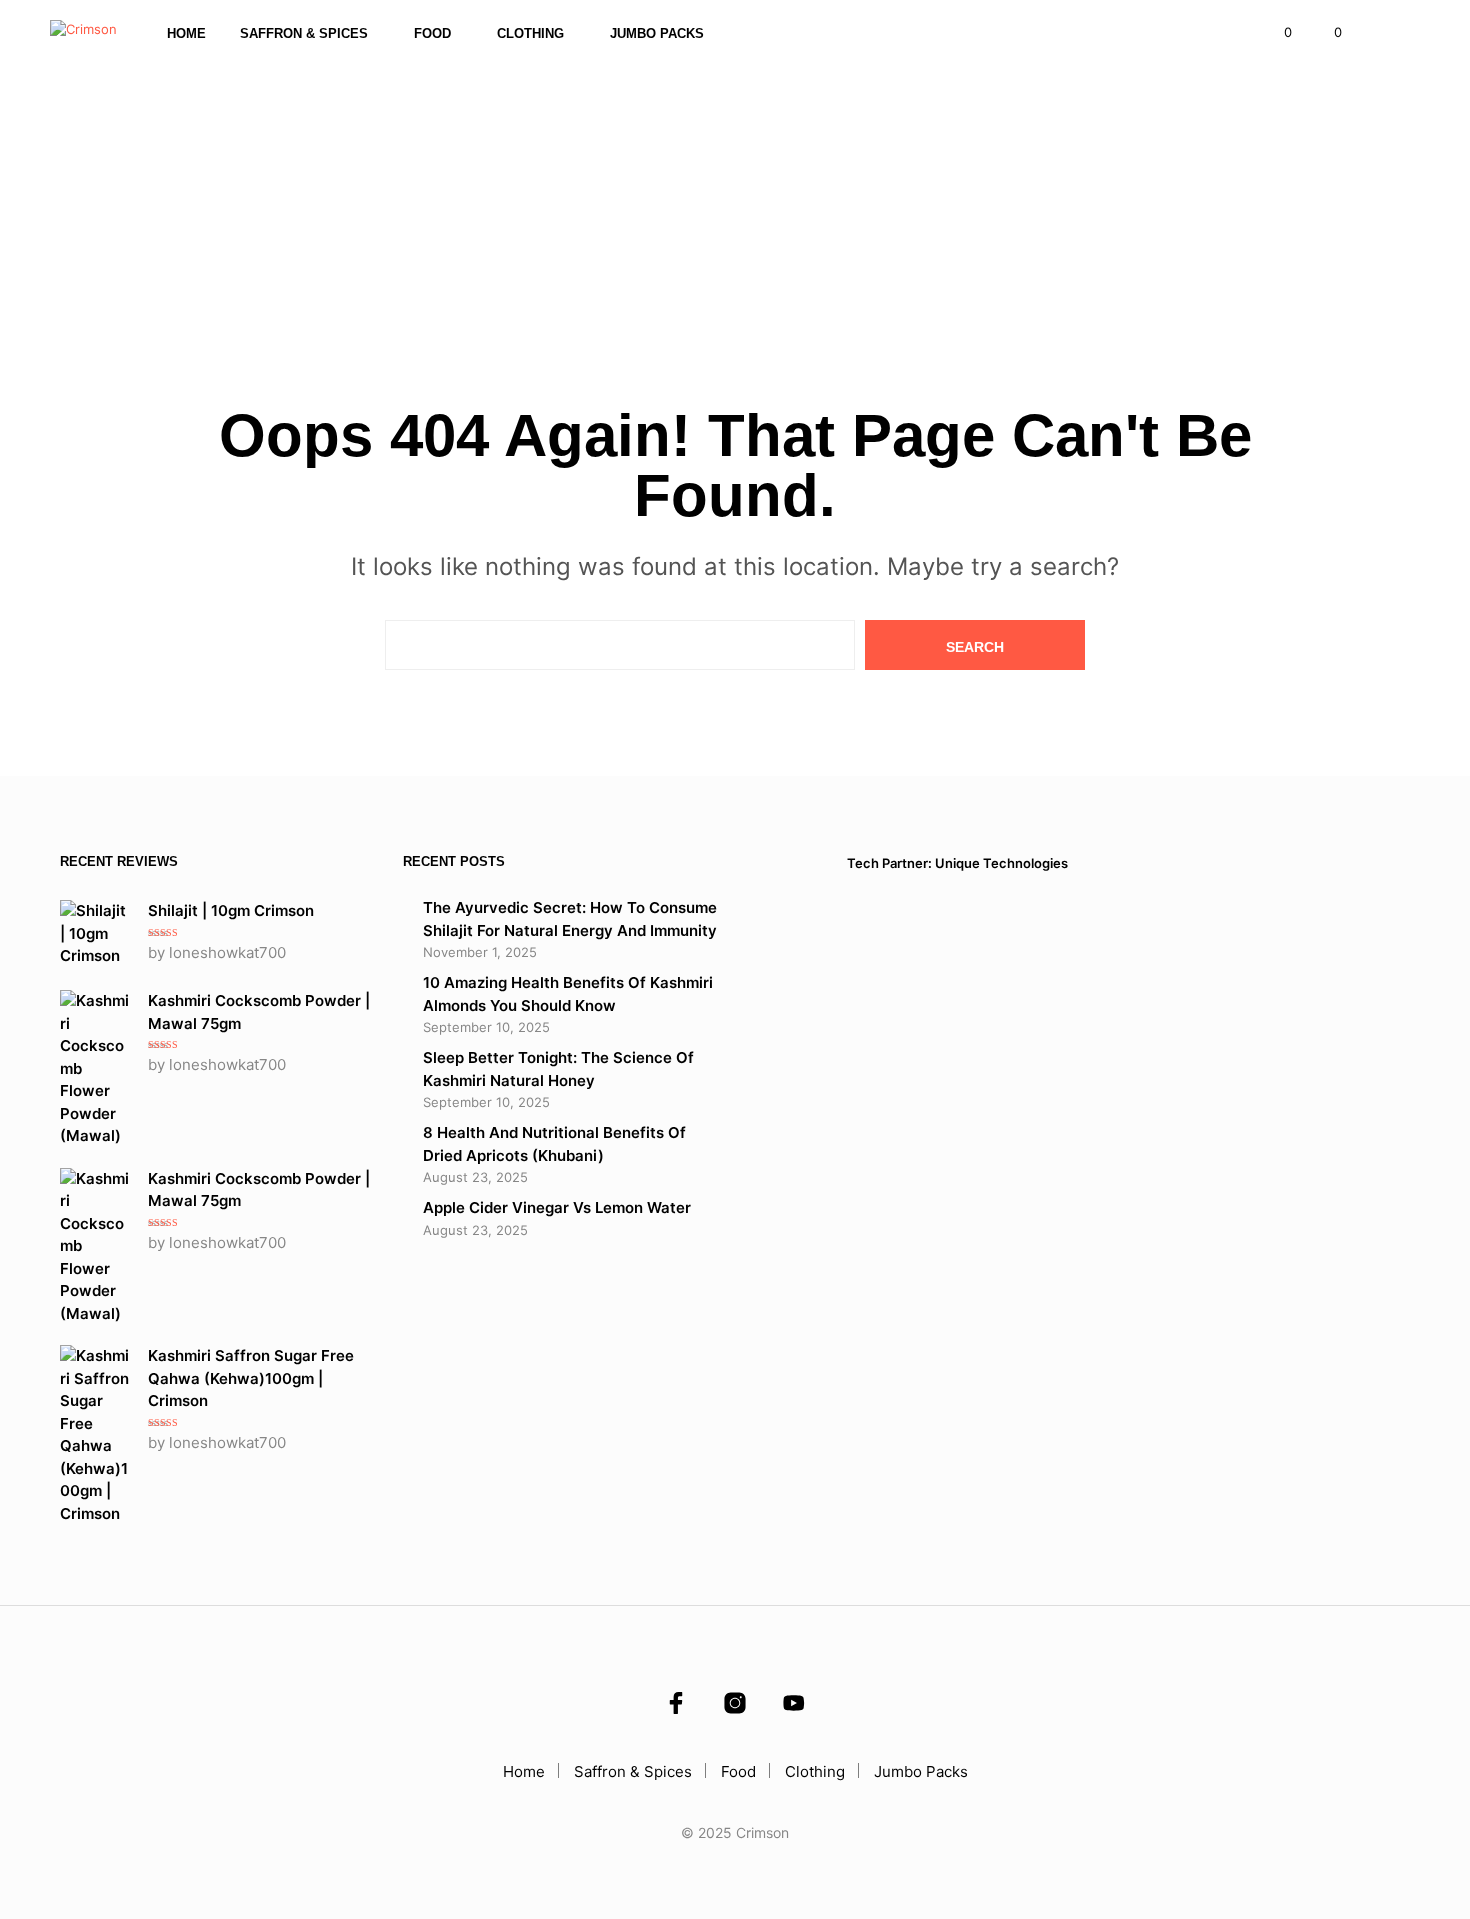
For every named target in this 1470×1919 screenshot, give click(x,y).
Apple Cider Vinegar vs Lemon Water (557, 1207)
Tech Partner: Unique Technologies (957, 863)
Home (186, 33)
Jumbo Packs (657, 33)
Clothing (530, 33)
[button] (1276, 33)
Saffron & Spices (304, 33)
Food (432, 33)
